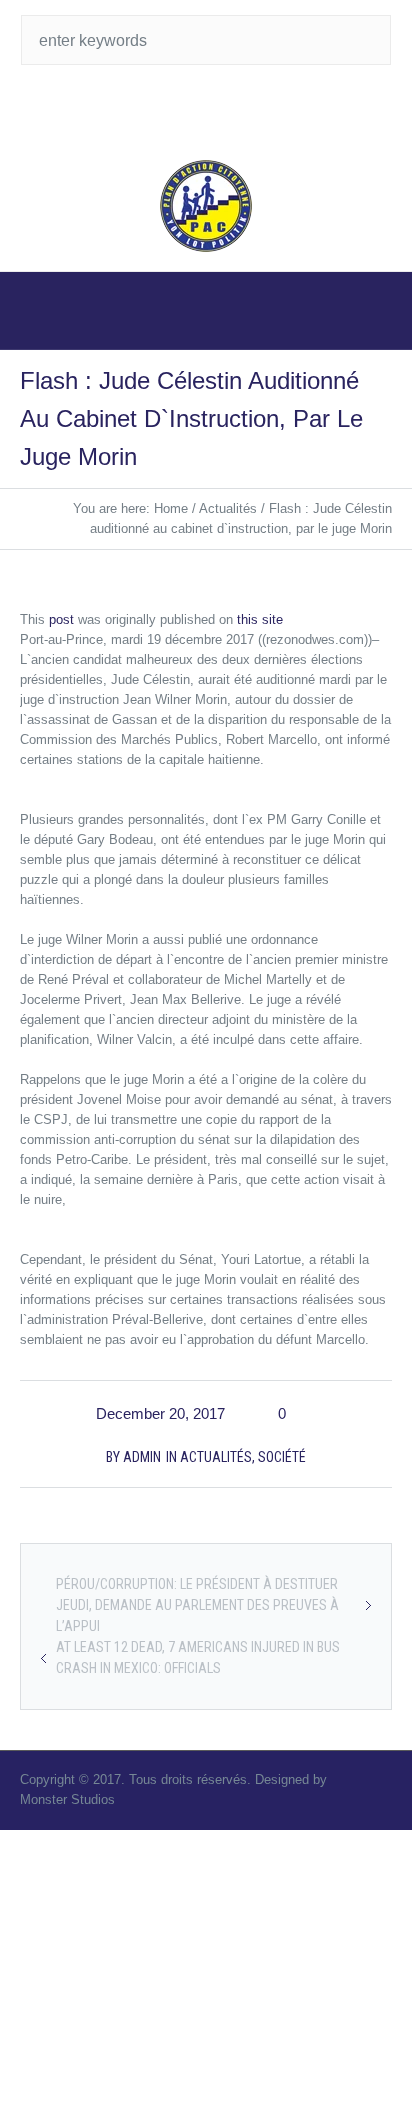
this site (260, 619)
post (61, 619)
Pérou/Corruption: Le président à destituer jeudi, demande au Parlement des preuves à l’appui (197, 1605)
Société (282, 1457)
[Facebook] (226, 110)
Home (171, 508)
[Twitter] (186, 110)
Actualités (228, 508)
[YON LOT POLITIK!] (206, 206)
